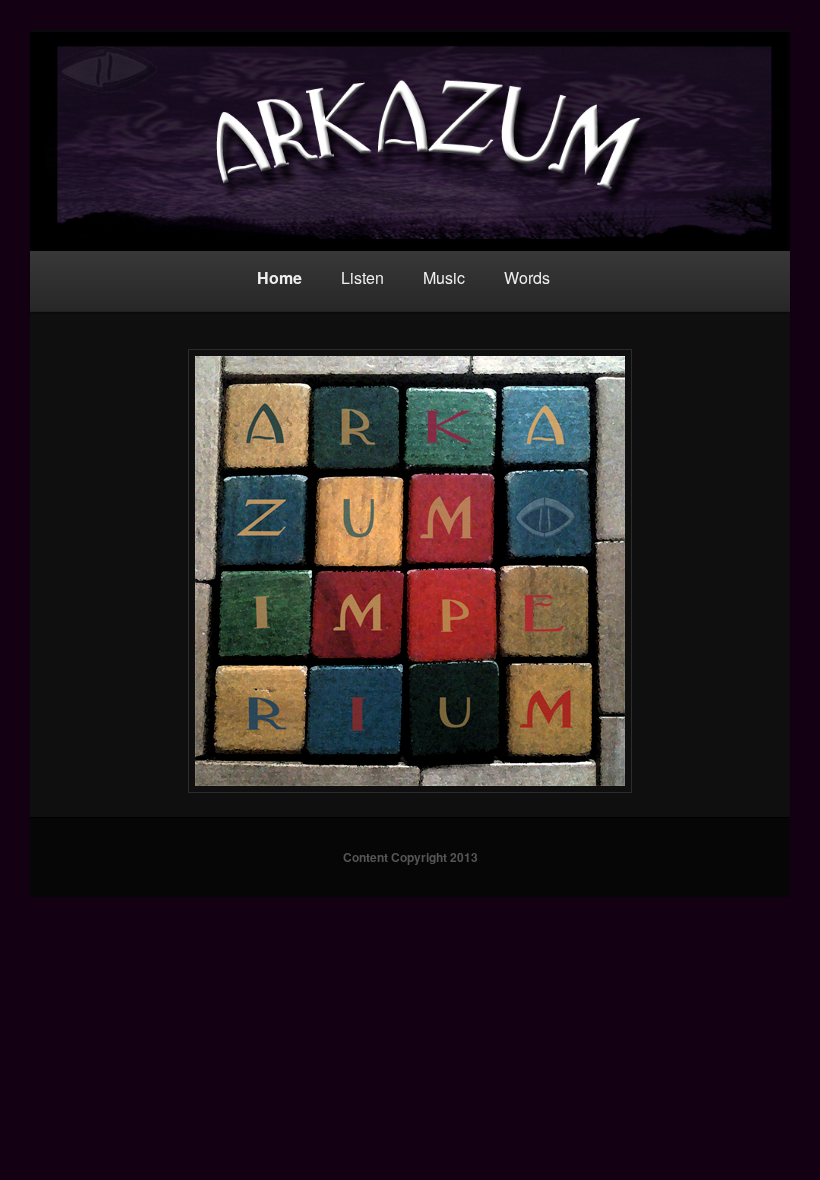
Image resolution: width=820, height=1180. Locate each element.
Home (279, 277)
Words (527, 277)
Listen (362, 277)
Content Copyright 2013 (410, 857)
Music (444, 277)
